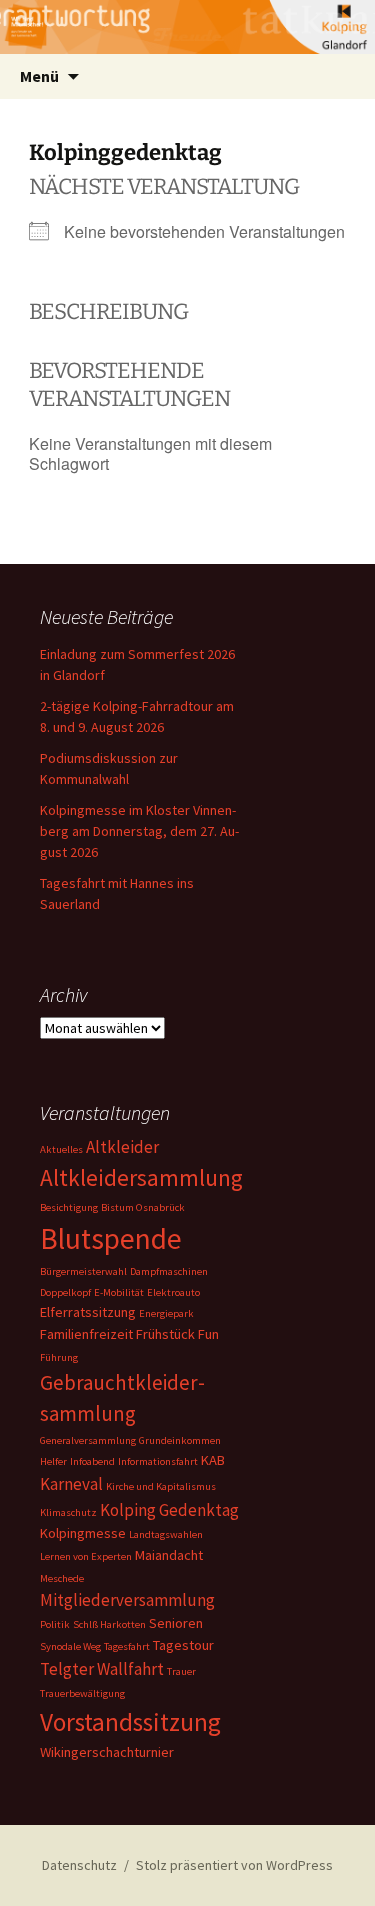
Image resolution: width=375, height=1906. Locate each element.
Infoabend (92, 1461)
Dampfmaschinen (169, 1271)
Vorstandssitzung (130, 1722)
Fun (208, 1334)
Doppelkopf (65, 1292)
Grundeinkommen (180, 1440)
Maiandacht (169, 1555)
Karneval (71, 1484)
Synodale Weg (70, 1646)
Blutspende (111, 1238)
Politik (55, 1624)
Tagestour (183, 1645)
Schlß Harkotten (109, 1624)
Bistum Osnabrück (143, 1207)
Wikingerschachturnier (107, 1752)
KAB (213, 1460)
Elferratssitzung (88, 1312)
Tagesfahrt (127, 1646)
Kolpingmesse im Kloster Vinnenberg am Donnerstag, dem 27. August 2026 (139, 831)
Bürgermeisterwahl (83, 1271)
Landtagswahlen (166, 1534)
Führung (59, 1357)
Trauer (181, 1671)
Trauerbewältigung (82, 1693)
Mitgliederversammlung (127, 1600)
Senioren (176, 1623)
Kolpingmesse (83, 1533)
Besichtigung (69, 1207)
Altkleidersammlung (141, 1177)
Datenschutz (79, 1865)
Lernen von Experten (86, 1556)
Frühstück (165, 1334)
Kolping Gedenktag (169, 1510)
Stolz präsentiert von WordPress (234, 1865)
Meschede (62, 1578)
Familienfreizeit (86, 1334)
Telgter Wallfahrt (102, 1669)
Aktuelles (61, 1149)
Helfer (53, 1461)
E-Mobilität (119, 1292)
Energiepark (166, 1313)
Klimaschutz (68, 1512)
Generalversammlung (88, 1440)
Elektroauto (173, 1292)
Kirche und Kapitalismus (161, 1486)
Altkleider (122, 1147)
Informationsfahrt (158, 1461)
